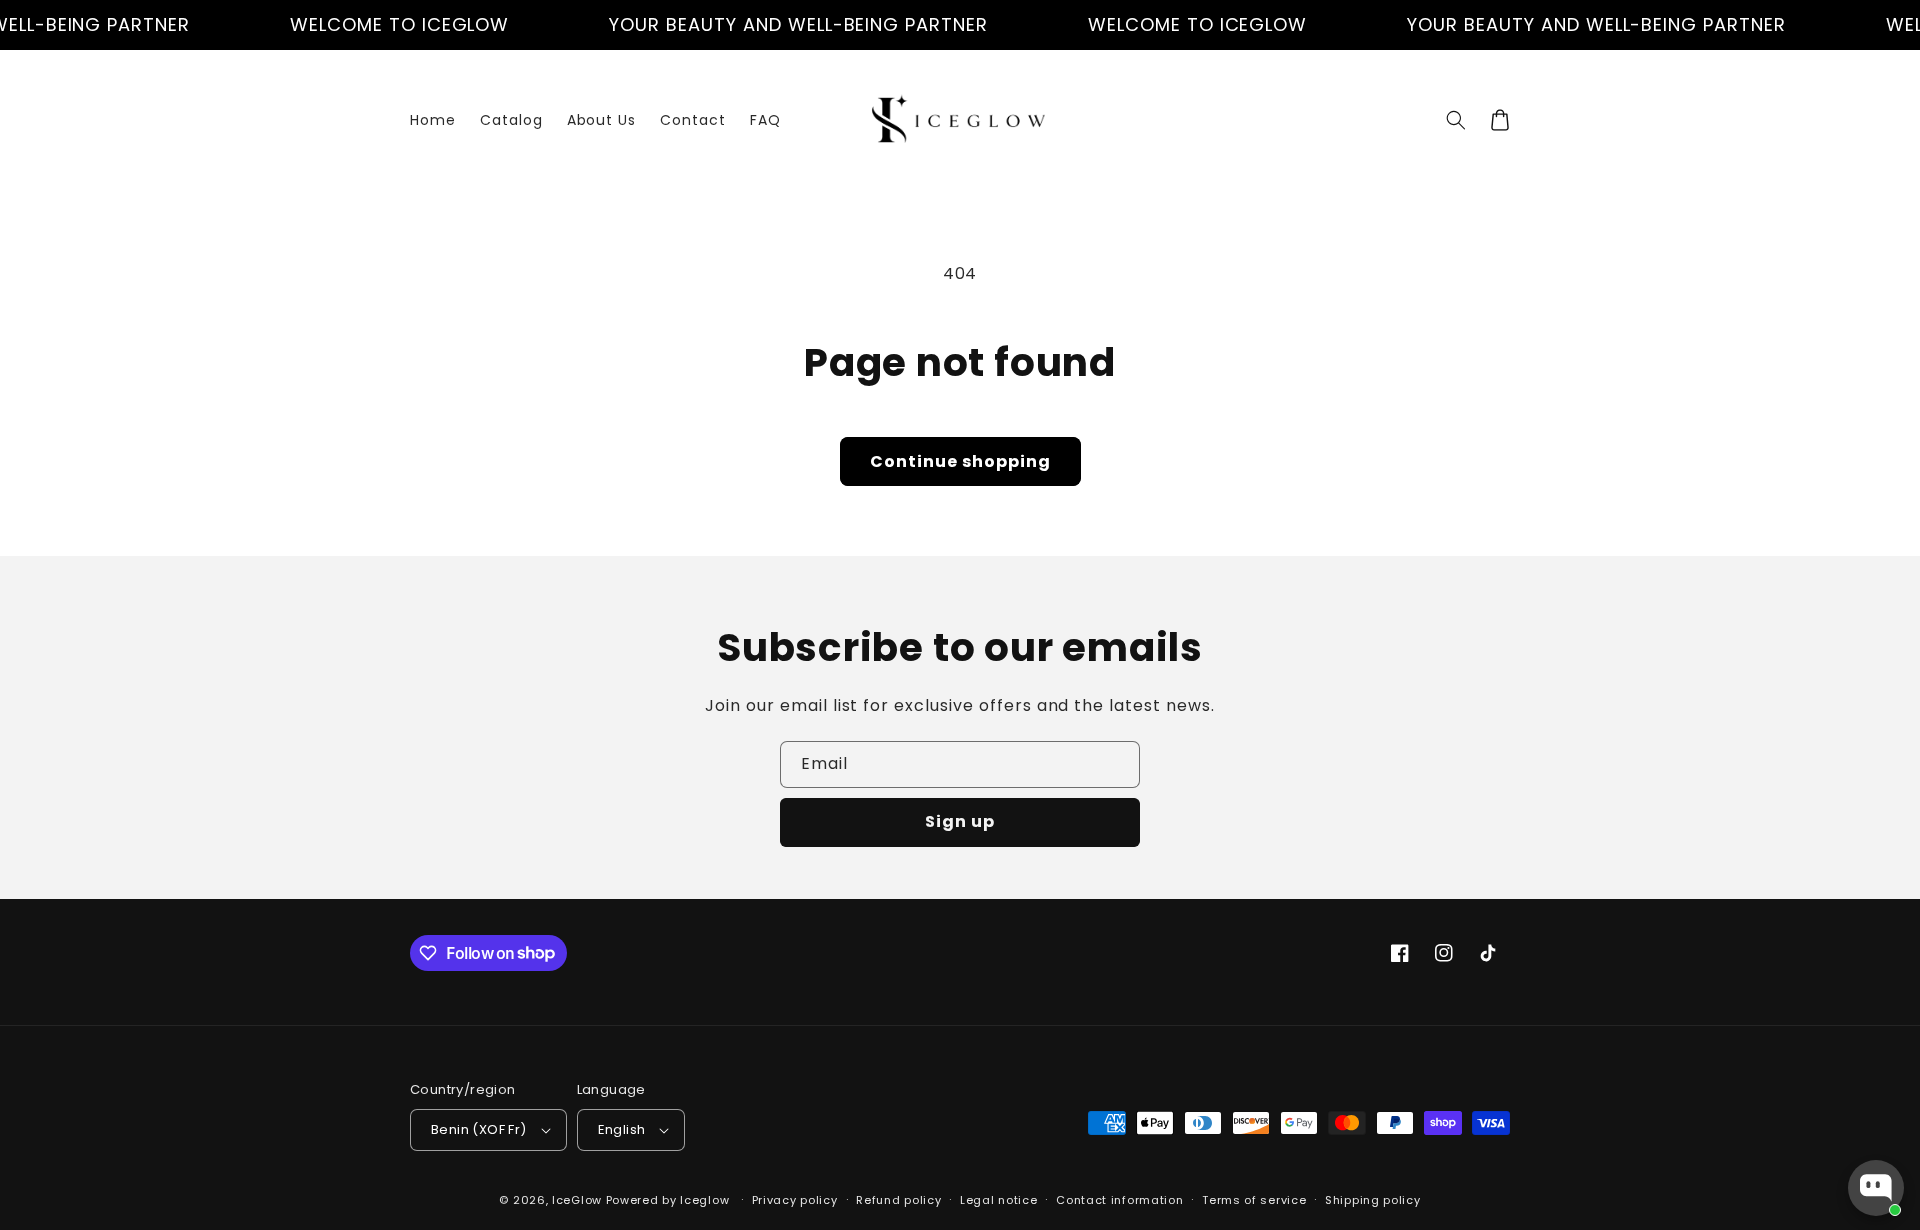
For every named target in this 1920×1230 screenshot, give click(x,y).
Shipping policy (1373, 1200)
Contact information (1119, 1200)
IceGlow (577, 1200)
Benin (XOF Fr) (479, 1129)
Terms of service (1254, 1200)
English (622, 1129)
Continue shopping (960, 461)
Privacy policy (795, 1200)
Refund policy (898, 1200)
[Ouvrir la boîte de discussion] (1876, 1188)
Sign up (960, 821)
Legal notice (998, 1200)
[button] (1456, 120)
